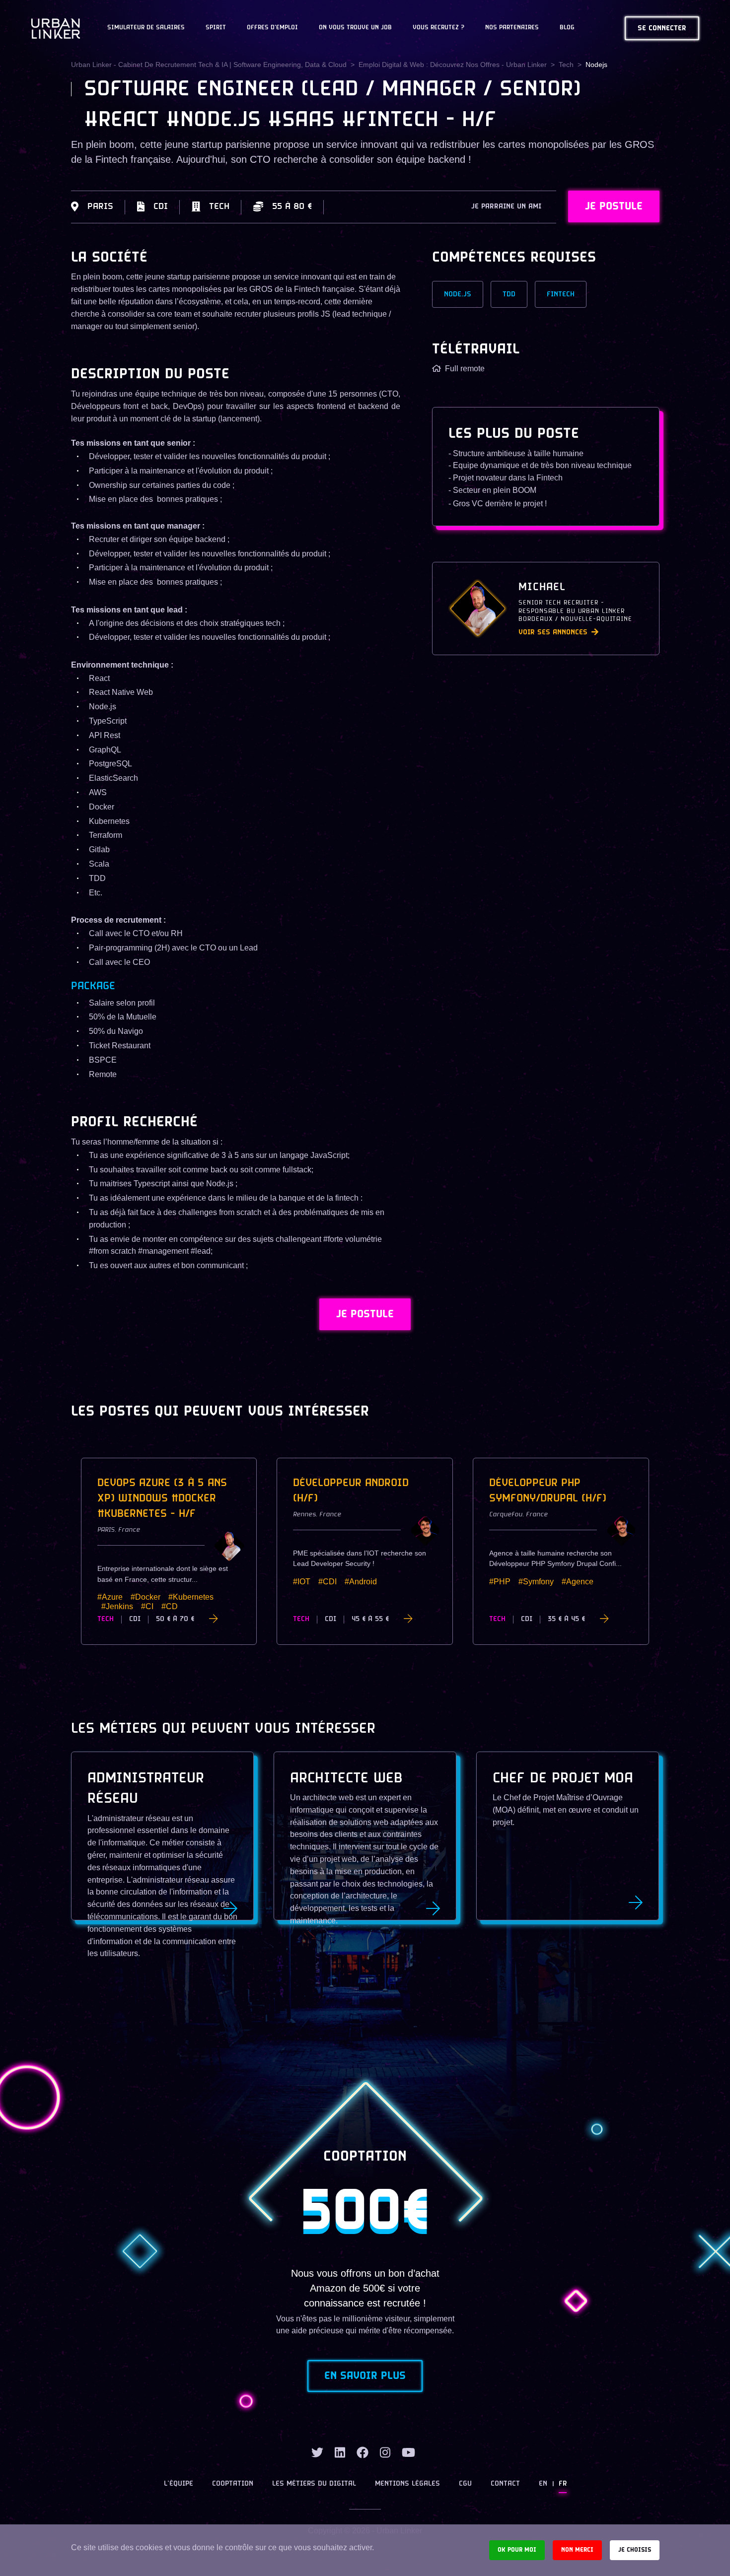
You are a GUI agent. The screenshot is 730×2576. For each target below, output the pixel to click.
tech (566, 65)
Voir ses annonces (553, 633)
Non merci (577, 2550)
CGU (465, 2484)
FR (563, 2484)
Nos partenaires (512, 28)
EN (543, 2484)
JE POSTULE (614, 206)
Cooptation (233, 2484)
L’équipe (179, 2484)
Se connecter (662, 29)
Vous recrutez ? (438, 28)
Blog (567, 28)
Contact (505, 2484)
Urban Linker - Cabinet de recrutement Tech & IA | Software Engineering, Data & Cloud (209, 65)
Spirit (216, 28)
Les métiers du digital (314, 2484)
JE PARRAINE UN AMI (506, 207)
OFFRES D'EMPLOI (272, 28)
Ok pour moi (517, 2550)
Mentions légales (407, 2484)
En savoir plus (365, 2376)
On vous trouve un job (355, 28)
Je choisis (635, 2550)
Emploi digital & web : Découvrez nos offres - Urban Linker (453, 65)
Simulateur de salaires (146, 28)
